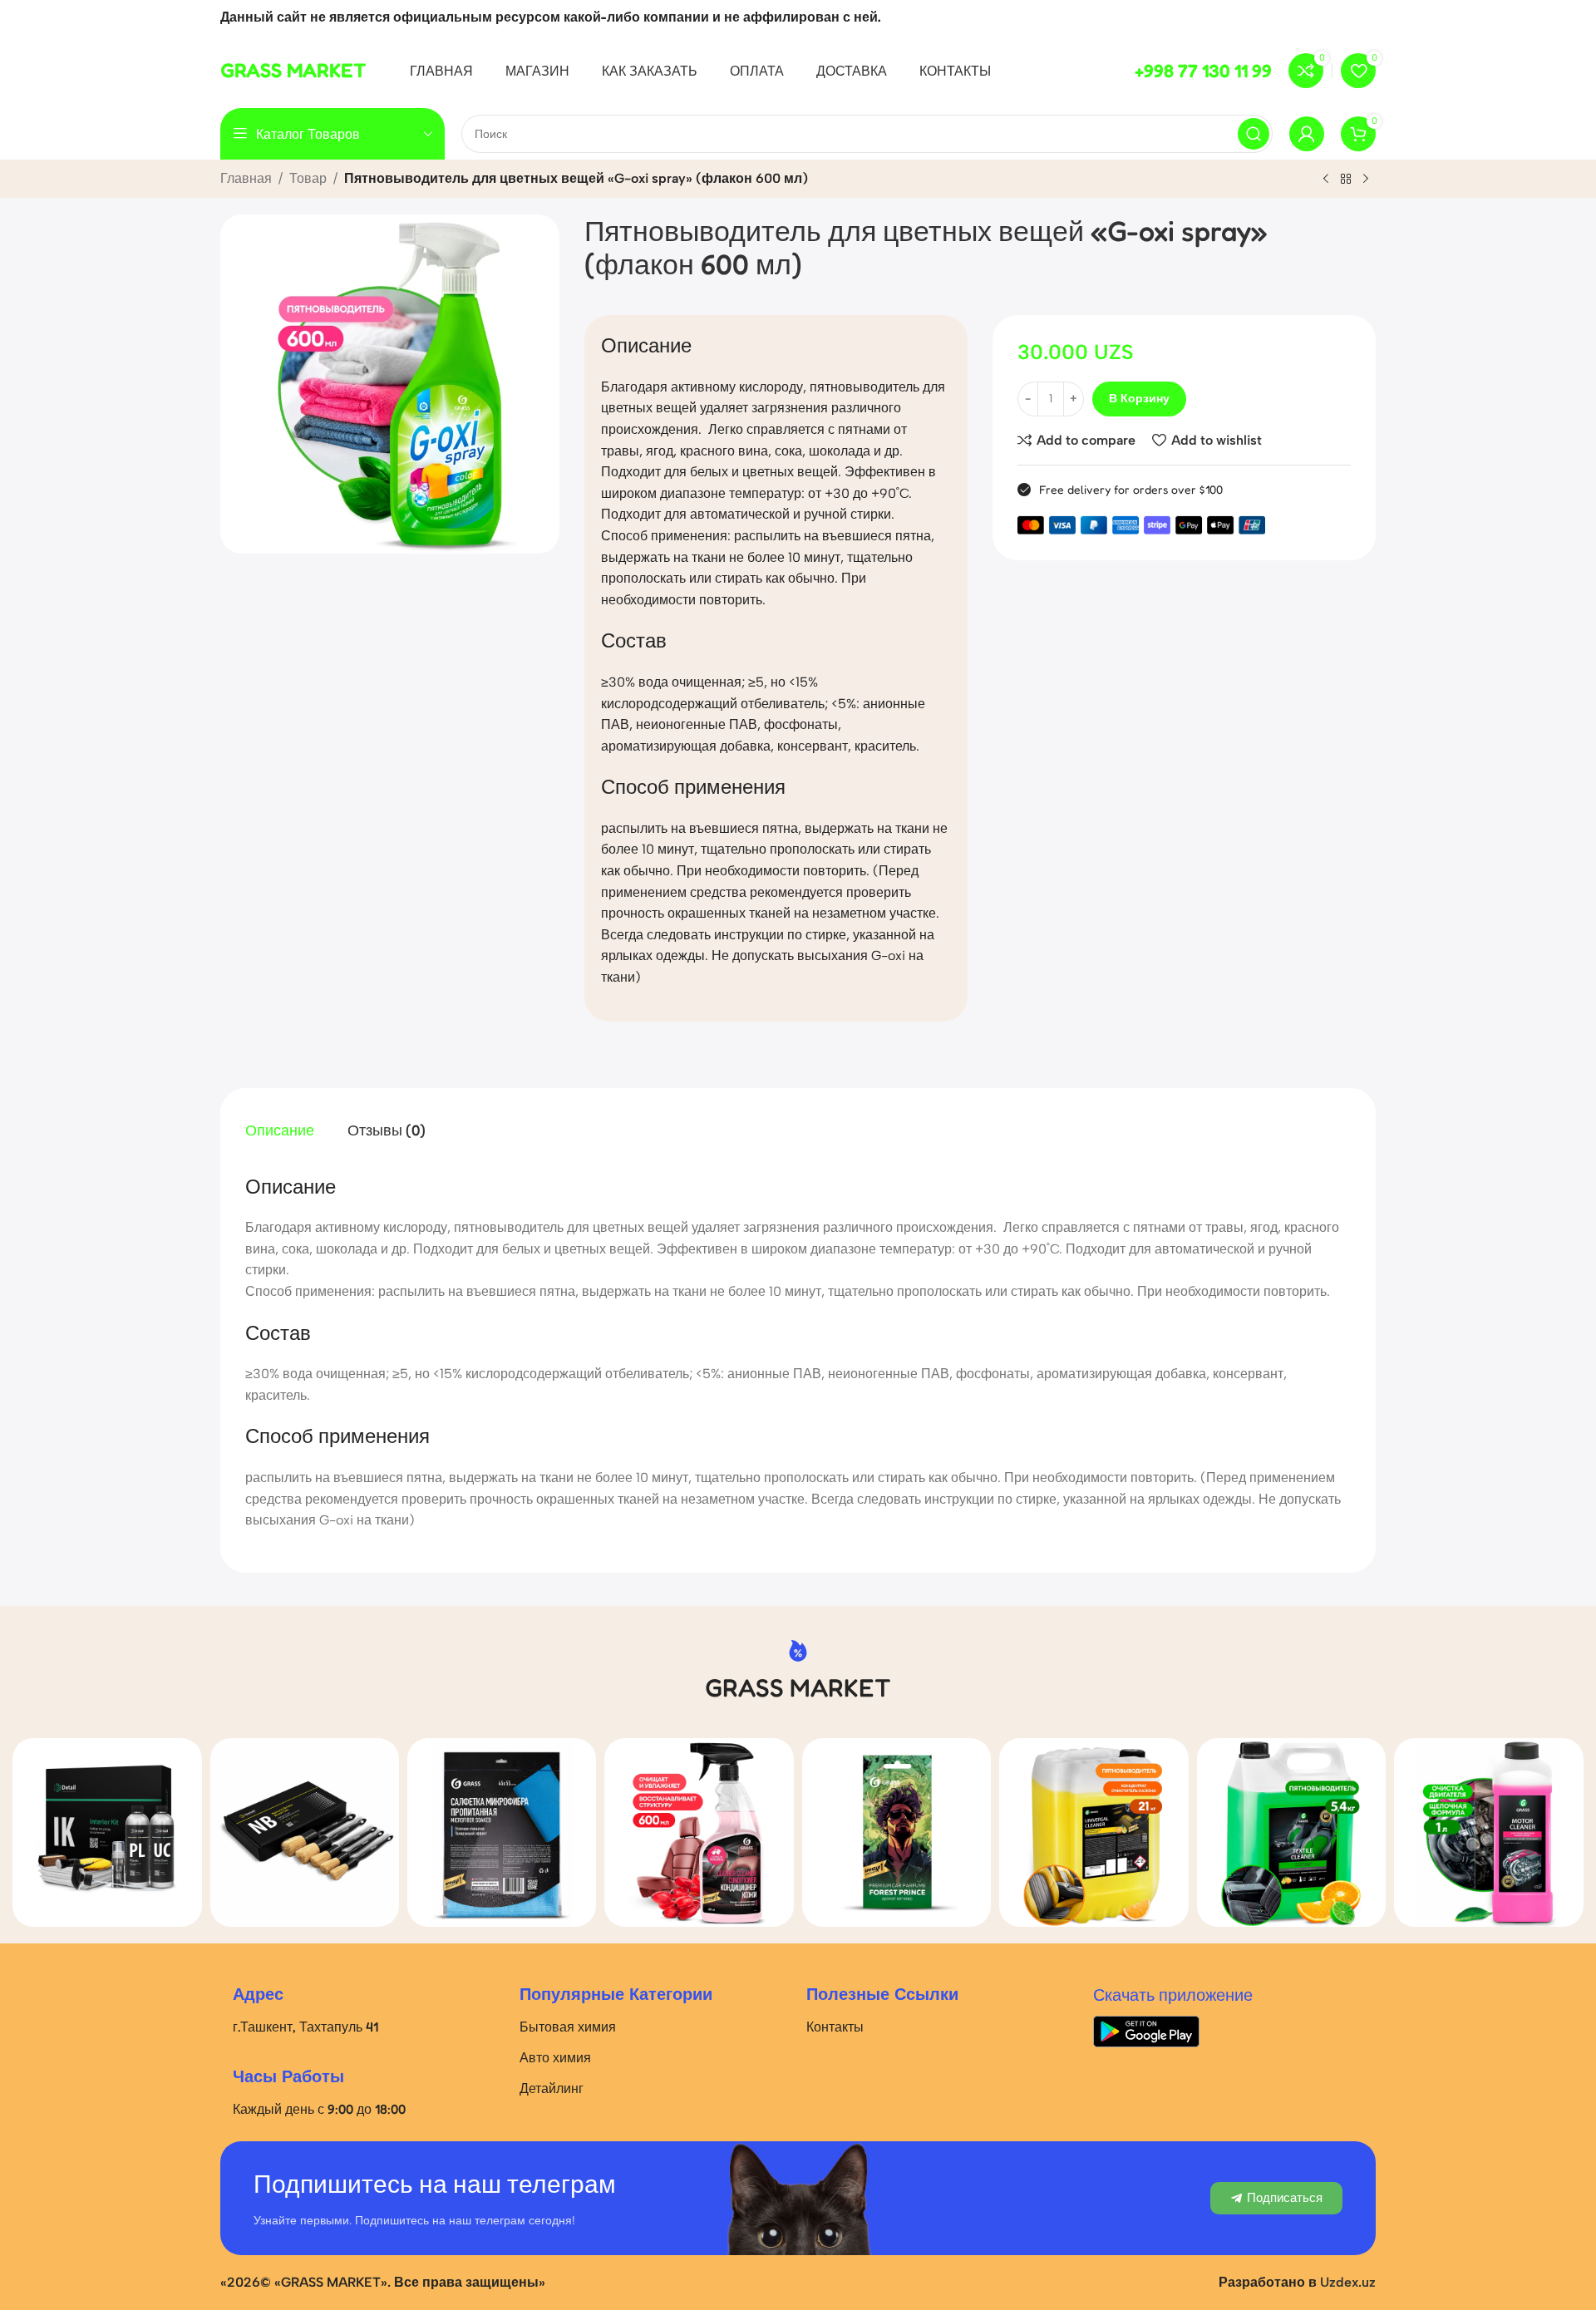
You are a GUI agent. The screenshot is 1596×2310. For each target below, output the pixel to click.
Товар (308, 178)
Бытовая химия (568, 2027)
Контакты (835, 2027)
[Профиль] (1307, 134)
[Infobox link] (293, 71)
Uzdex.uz (1348, 2282)
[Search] (1254, 134)
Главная (246, 178)
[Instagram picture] (107, 1832)
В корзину (1139, 399)
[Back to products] (1346, 180)
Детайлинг (552, 2088)
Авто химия (555, 2057)
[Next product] (1366, 180)
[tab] (280, 1130)
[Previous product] (1326, 180)
